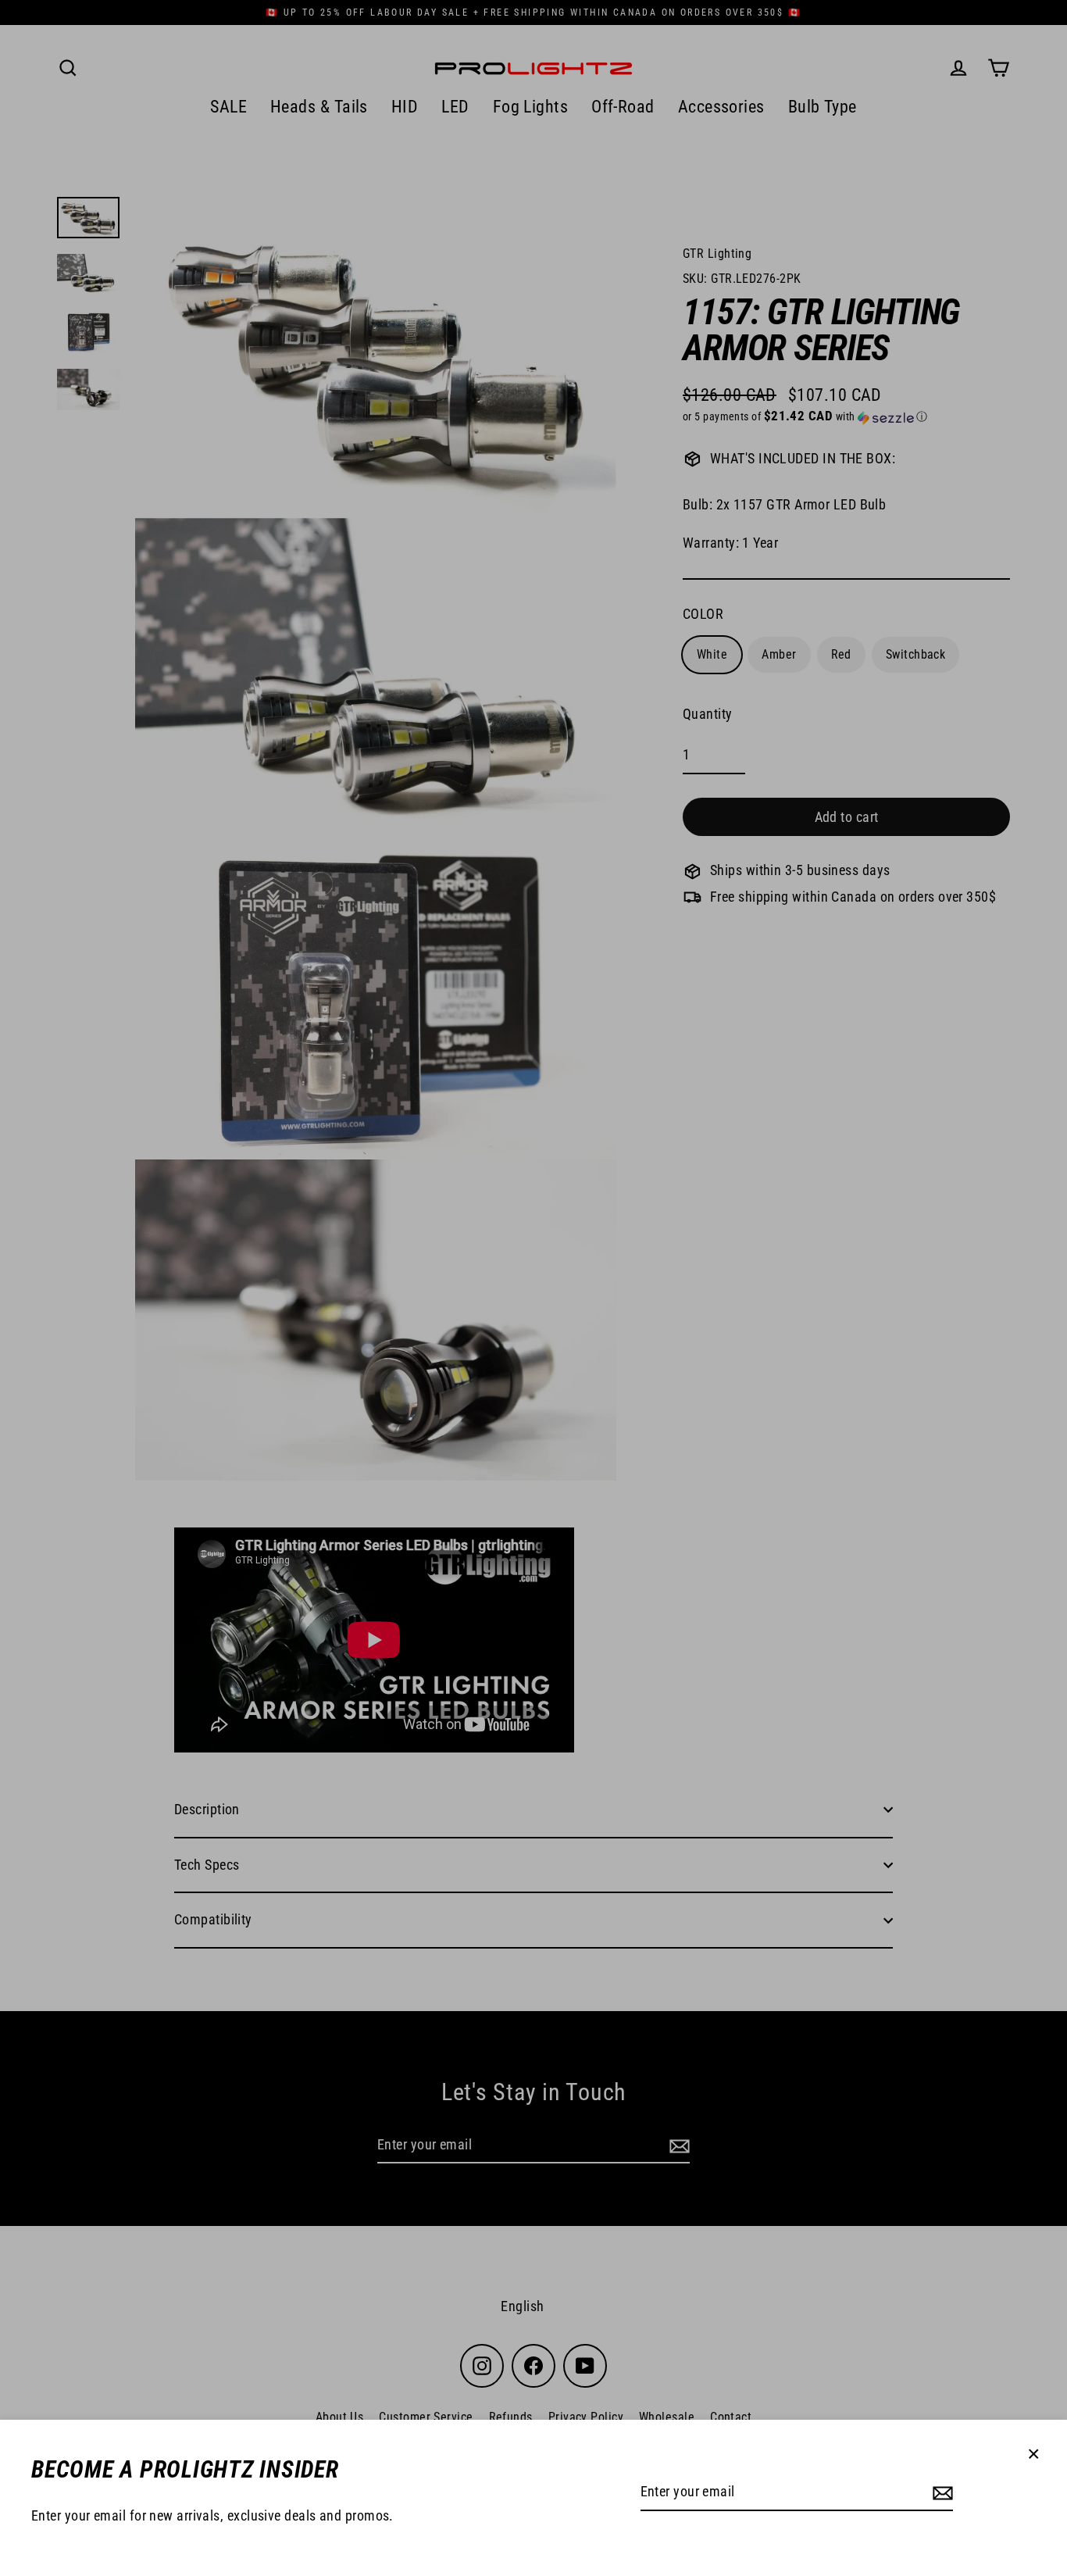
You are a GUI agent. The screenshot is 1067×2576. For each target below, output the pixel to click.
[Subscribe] (940, 2493)
